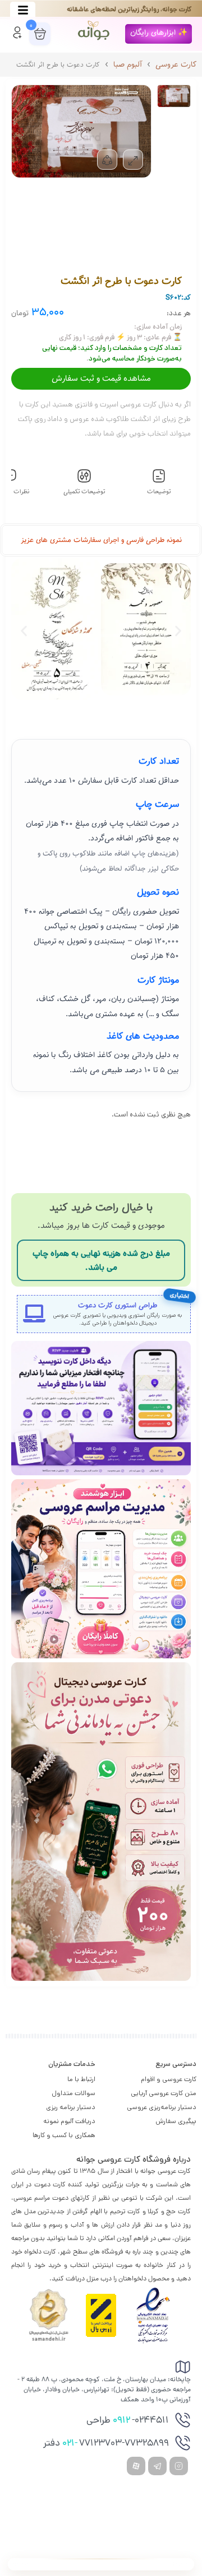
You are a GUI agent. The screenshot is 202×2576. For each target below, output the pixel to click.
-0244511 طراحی (128, 2421)
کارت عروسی (176, 65)
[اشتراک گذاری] (107, 160)
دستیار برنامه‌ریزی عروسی (162, 2107)
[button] (159, 34)
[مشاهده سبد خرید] (40, 34)
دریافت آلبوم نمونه (69, 2121)
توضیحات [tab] (159, 492)
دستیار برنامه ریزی (71, 2107)
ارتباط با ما (81, 2079)
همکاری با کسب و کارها (64, 2135)
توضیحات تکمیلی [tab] (84, 492)
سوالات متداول (74, 2093)
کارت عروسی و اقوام (169, 2079)
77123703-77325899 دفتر (106, 2444)
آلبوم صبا (128, 65)
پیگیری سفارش (176, 2121)
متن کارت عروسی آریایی (164, 2093)
